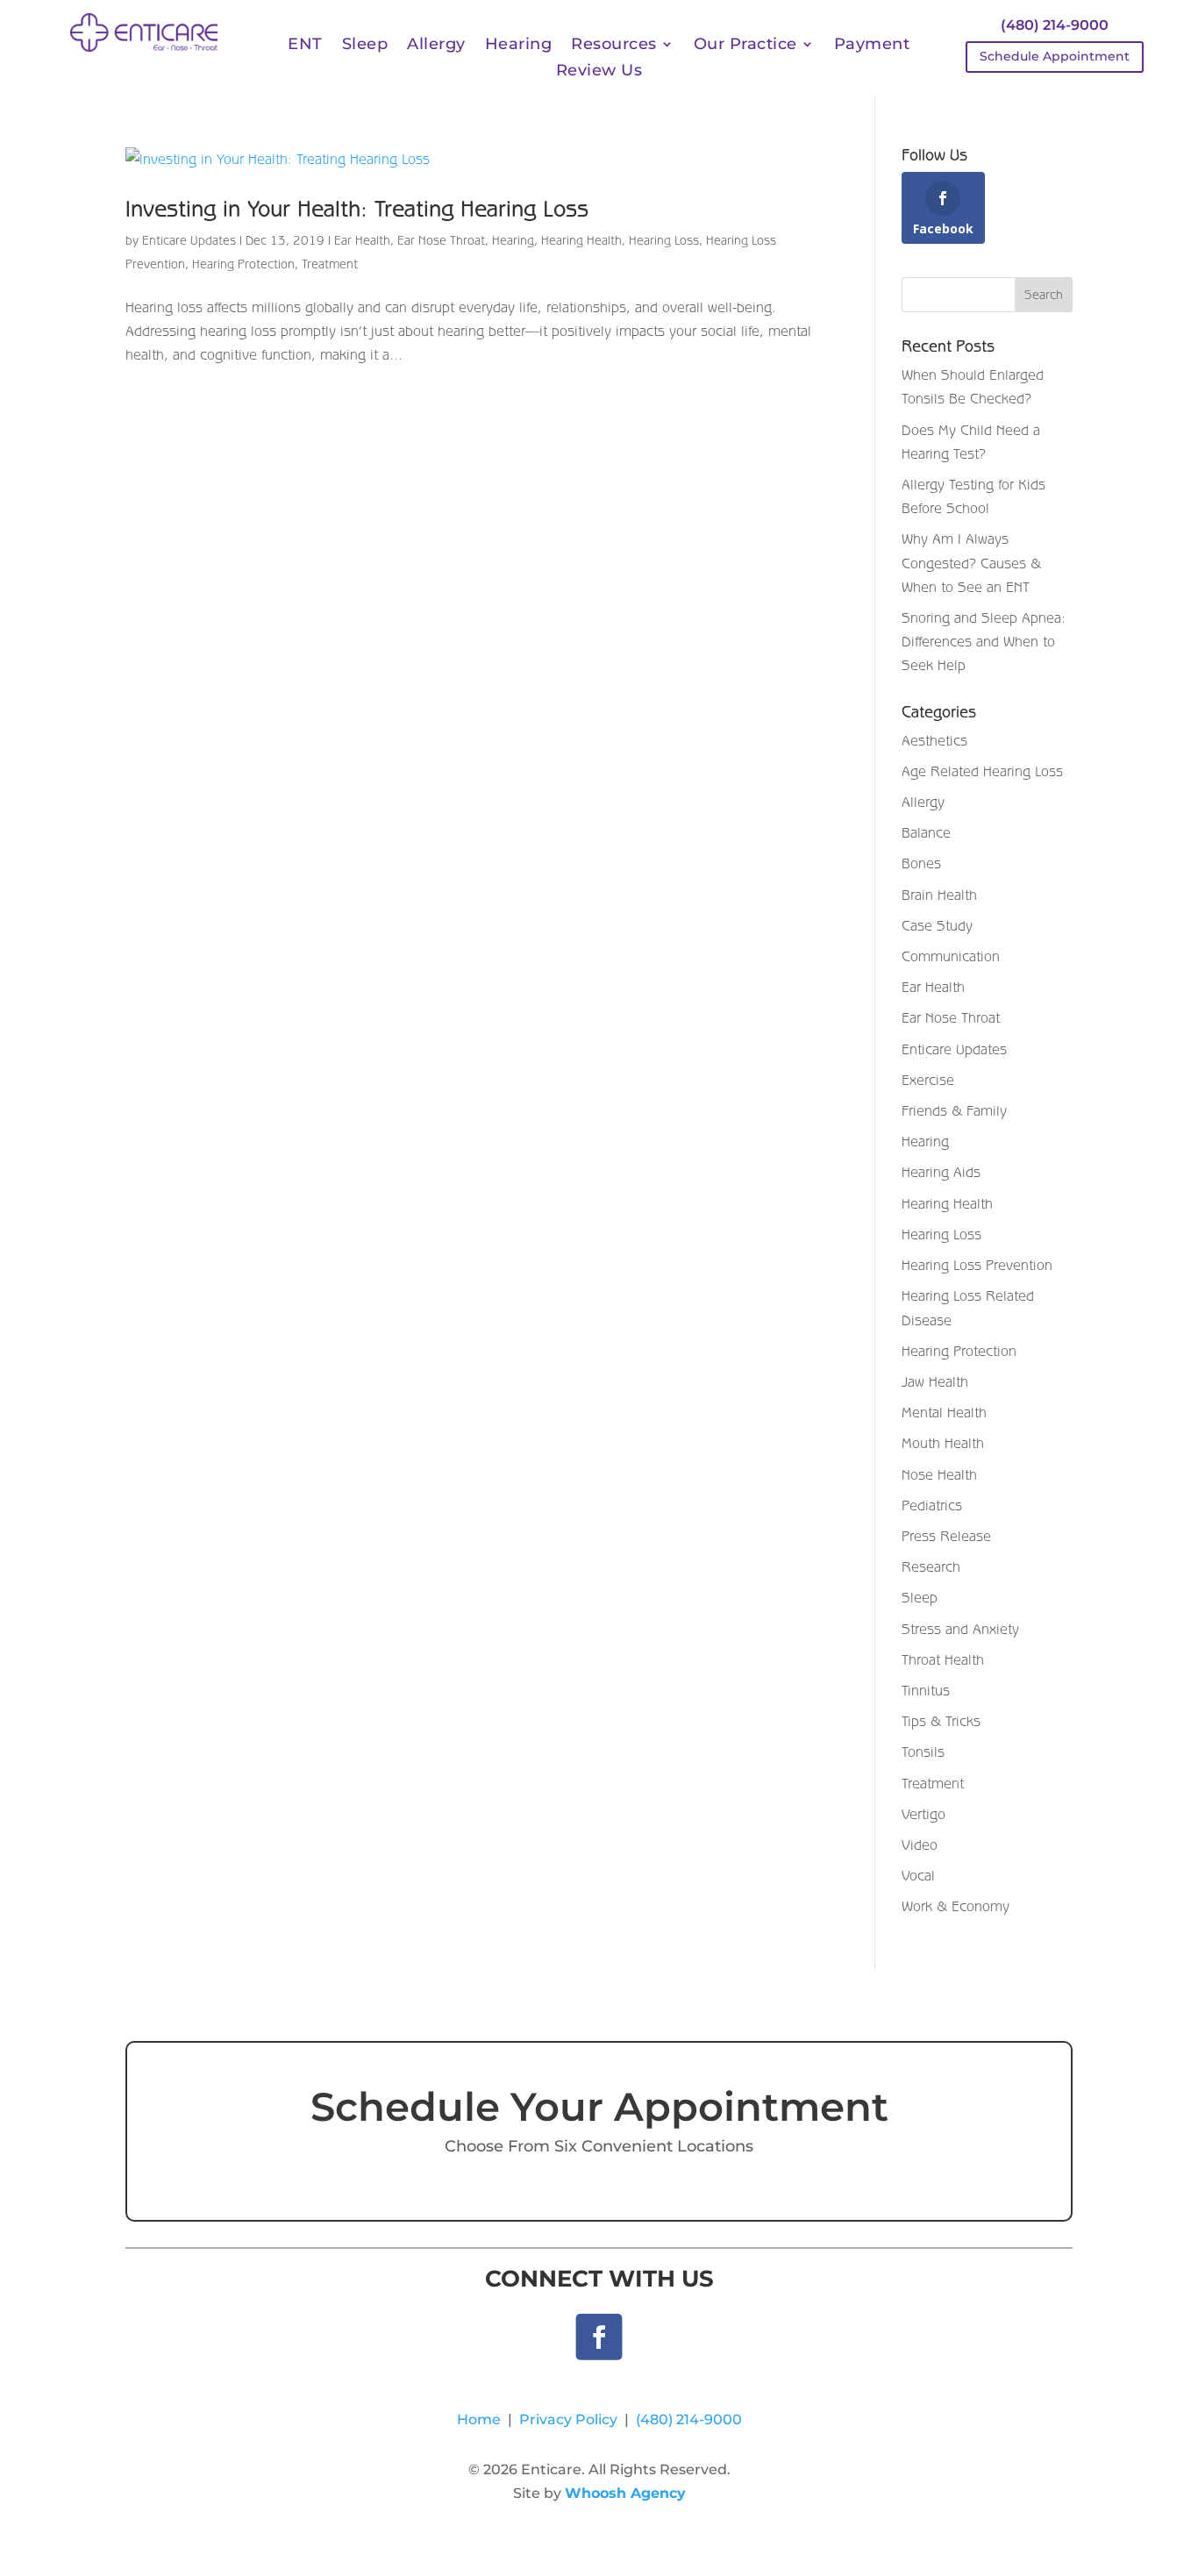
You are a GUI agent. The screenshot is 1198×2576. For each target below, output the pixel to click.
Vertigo (923, 1814)
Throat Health (943, 1659)
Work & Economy (956, 1906)
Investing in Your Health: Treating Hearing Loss (357, 208)
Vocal (918, 1875)
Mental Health (944, 1412)
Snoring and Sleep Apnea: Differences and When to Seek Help (984, 641)
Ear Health (362, 240)
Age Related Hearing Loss (982, 771)
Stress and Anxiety (960, 1629)
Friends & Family (954, 1110)
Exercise (928, 1080)
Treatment (330, 264)
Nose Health (939, 1474)
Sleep (365, 46)
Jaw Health (935, 1381)
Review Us (599, 72)
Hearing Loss (664, 240)
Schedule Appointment (1055, 56)
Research (931, 1566)
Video (920, 1845)
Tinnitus (926, 1690)
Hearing (519, 46)
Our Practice (745, 46)
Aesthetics (934, 740)
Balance (926, 832)
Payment (872, 46)
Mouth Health (943, 1443)
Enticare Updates (189, 240)
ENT (305, 46)
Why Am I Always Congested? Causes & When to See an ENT (971, 562)
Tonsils (923, 1752)
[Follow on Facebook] (599, 2337)
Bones (921, 863)
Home (479, 2419)
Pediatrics (932, 1505)
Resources (614, 46)
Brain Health (939, 895)
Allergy (436, 46)
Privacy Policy (568, 2419)
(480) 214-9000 (1055, 25)
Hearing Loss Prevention (977, 1265)
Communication (951, 956)
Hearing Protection (243, 264)
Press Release (946, 1536)
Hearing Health (581, 240)
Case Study (937, 925)
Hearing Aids (941, 1172)
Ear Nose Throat (441, 240)
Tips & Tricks (941, 1721)
